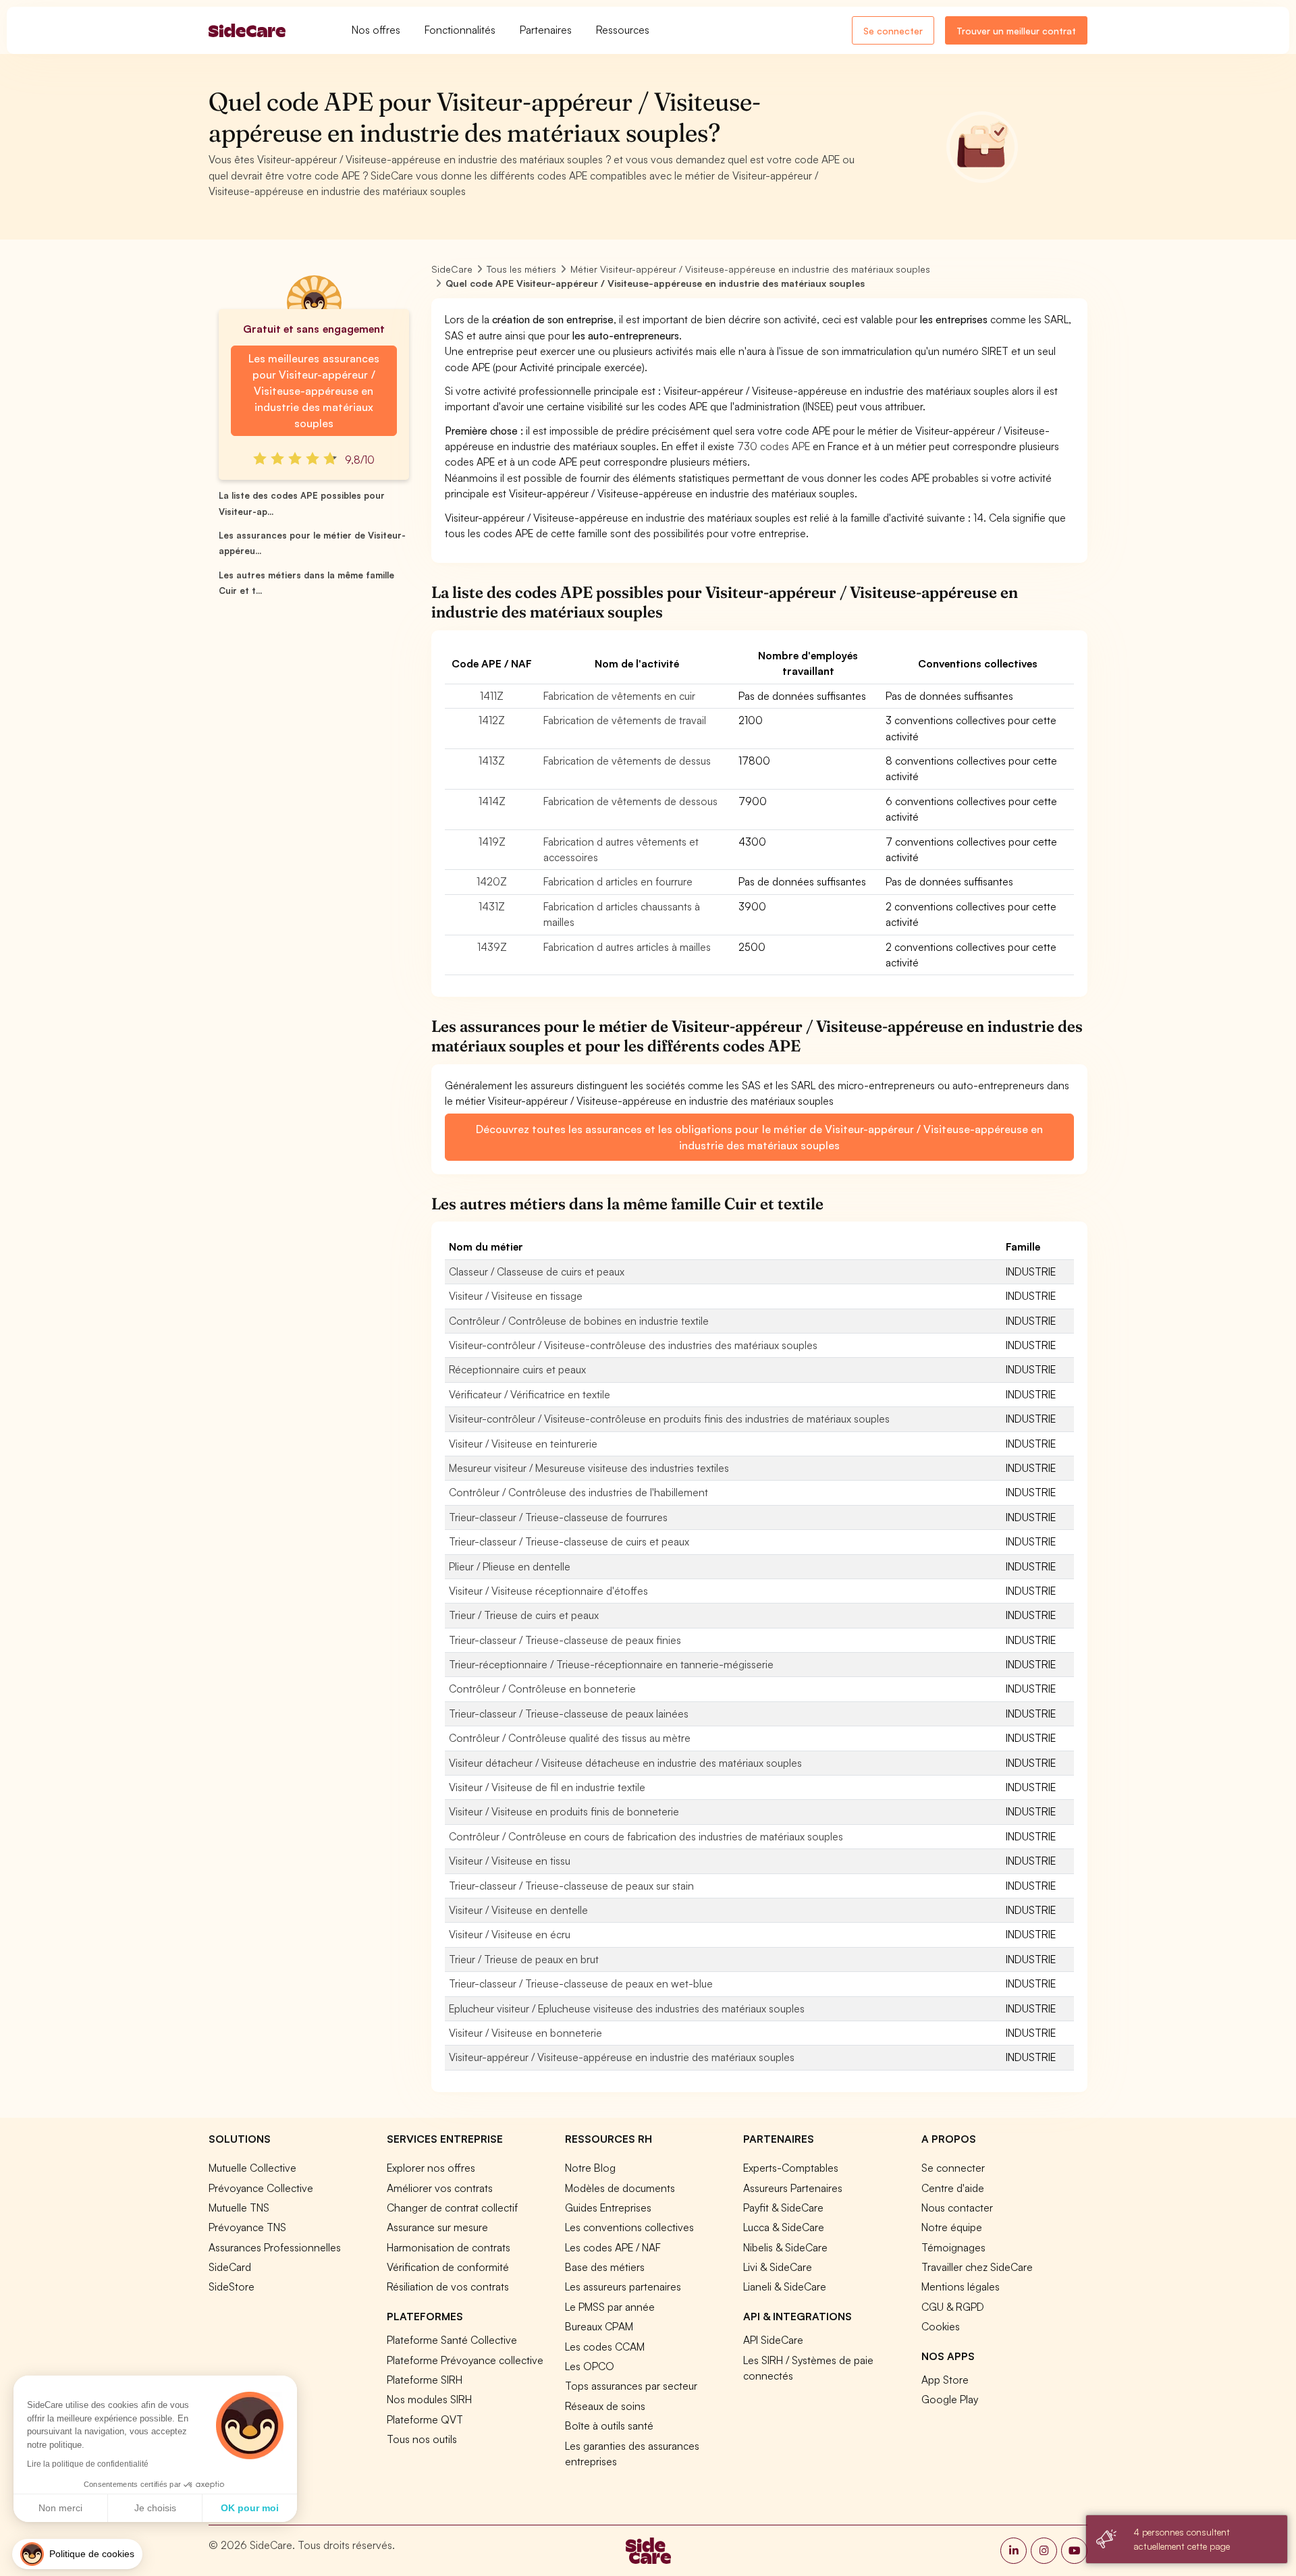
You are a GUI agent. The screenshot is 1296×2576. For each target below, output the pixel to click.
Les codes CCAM (605, 2347)
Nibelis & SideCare (785, 2247)
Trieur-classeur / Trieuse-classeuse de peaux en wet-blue (581, 1983)
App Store (945, 2380)
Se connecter (893, 31)
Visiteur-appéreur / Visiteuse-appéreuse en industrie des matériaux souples (622, 2057)
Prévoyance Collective (261, 2188)
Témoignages (953, 2247)
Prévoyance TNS (247, 2227)
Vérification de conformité (448, 2267)
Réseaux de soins (605, 2406)
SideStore (232, 2286)
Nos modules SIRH (429, 2399)
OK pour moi (250, 2508)
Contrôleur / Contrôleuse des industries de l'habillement (578, 1492)
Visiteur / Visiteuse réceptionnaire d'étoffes (548, 1591)
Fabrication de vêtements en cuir (619, 696)
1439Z (492, 947)
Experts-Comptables (791, 2168)
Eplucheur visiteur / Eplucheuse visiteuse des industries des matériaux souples (627, 2008)
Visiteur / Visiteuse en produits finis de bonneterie (564, 1811)
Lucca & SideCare (784, 2227)
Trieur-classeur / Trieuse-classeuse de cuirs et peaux (569, 1541)
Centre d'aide (953, 2188)
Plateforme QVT (425, 2419)
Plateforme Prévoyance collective (465, 2360)
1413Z (492, 761)
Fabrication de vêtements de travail (625, 720)
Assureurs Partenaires (793, 2188)
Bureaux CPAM (599, 2326)
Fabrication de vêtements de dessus (627, 761)
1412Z (492, 720)
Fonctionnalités (460, 30)
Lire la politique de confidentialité (88, 2464)
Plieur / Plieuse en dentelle (510, 1566)
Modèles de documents (620, 2188)
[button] (77, 2554)
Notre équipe (952, 2227)
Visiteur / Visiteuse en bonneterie (525, 2033)
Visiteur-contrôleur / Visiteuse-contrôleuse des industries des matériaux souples (633, 1345)
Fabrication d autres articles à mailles (627, 947)
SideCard (230, 2267)
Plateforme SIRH (425, 2380)
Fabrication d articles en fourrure (618, 881)
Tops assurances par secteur (631, 2386)
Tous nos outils (422, 2439)
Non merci (60, 2508)
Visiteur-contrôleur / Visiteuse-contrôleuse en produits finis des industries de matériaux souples (669, 1419)
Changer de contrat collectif (452, 2208)
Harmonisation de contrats (449, 2247)
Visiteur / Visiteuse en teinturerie (523, 1444)
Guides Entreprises (608, 2208)
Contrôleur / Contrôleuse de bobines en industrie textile (579, 1321)
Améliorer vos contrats (440, 2188)
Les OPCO (590, 2366)
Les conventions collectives (629, 2227)
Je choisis (155, 2508)
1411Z (492, 696)
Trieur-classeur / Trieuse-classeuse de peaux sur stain (571, 1886)
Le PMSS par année (610, 2307)
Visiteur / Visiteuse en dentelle (518, 1910)
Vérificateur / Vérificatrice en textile (530, 1394)
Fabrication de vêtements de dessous (630, 801)
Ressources (623, 30)
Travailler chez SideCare (977, 2267)
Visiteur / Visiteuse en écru (510, 1934)
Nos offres (376, 30)
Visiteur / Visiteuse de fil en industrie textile (547, 1787)
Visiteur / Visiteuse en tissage (516, 1296)
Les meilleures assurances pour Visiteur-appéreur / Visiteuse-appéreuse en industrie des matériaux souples (314, 391)
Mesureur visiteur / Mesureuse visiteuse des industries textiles (589, 1468)
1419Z (492, 842)
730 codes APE (774, 446)
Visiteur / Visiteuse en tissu (510, 1861)
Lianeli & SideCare (785, 2286)
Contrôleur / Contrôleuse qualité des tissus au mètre (570, 1738)
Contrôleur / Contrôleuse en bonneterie (542, 1689)
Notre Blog (590, 2168)
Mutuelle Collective (252, 2168)
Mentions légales (961, 2286)
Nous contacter (957, 2208)
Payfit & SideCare (783, 2208)
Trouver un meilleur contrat (1016, 31)
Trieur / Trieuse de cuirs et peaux (524, 1615)
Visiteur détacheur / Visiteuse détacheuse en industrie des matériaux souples (625, 1763)
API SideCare (773, 2340)
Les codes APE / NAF (613, 2247)
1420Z (492, 881)
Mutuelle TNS (239, 2208)
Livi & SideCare (778, 2267)
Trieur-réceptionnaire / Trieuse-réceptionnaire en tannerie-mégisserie (611, 1664)
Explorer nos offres (431, 2168)
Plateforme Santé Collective (452, 2340)
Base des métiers (605, 2267)
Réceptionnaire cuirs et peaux (517, 1369)
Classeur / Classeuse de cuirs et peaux (537, 1271)
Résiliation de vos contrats (448, 2286)
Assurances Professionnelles (275, 2247)
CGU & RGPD (953, 2307)
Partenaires (546, 30)
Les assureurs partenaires (623, 2286)
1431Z (492, 906)
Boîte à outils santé (609, 2426)
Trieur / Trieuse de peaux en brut (524, 1959)
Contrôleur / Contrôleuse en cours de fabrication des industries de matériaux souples (646, 1836)
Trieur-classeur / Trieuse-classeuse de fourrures (558, 1517)
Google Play (950, 2399)
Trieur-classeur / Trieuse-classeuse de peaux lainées (569, 1714)
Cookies (941, 2326)
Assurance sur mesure (437, 2227)
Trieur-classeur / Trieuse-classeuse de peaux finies (565, 1640)
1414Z (492, 801)
